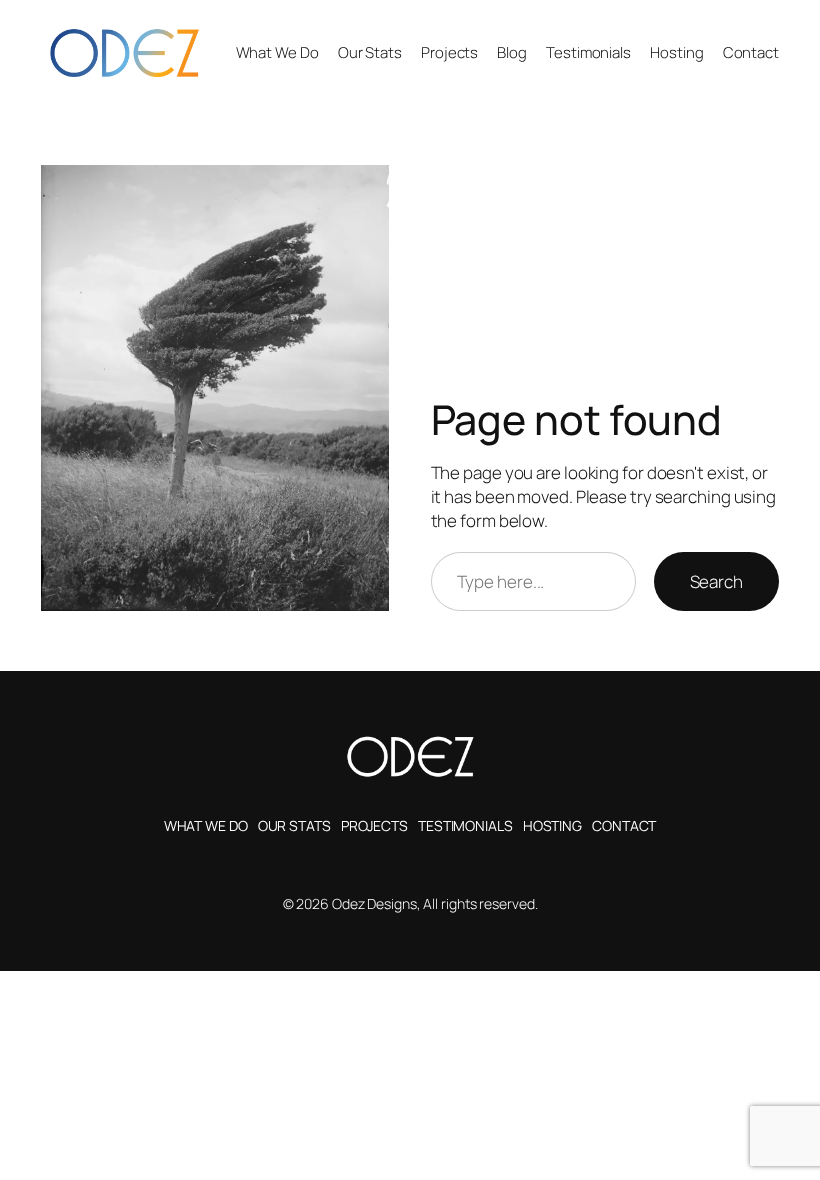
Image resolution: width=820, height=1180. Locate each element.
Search (716, 581)
